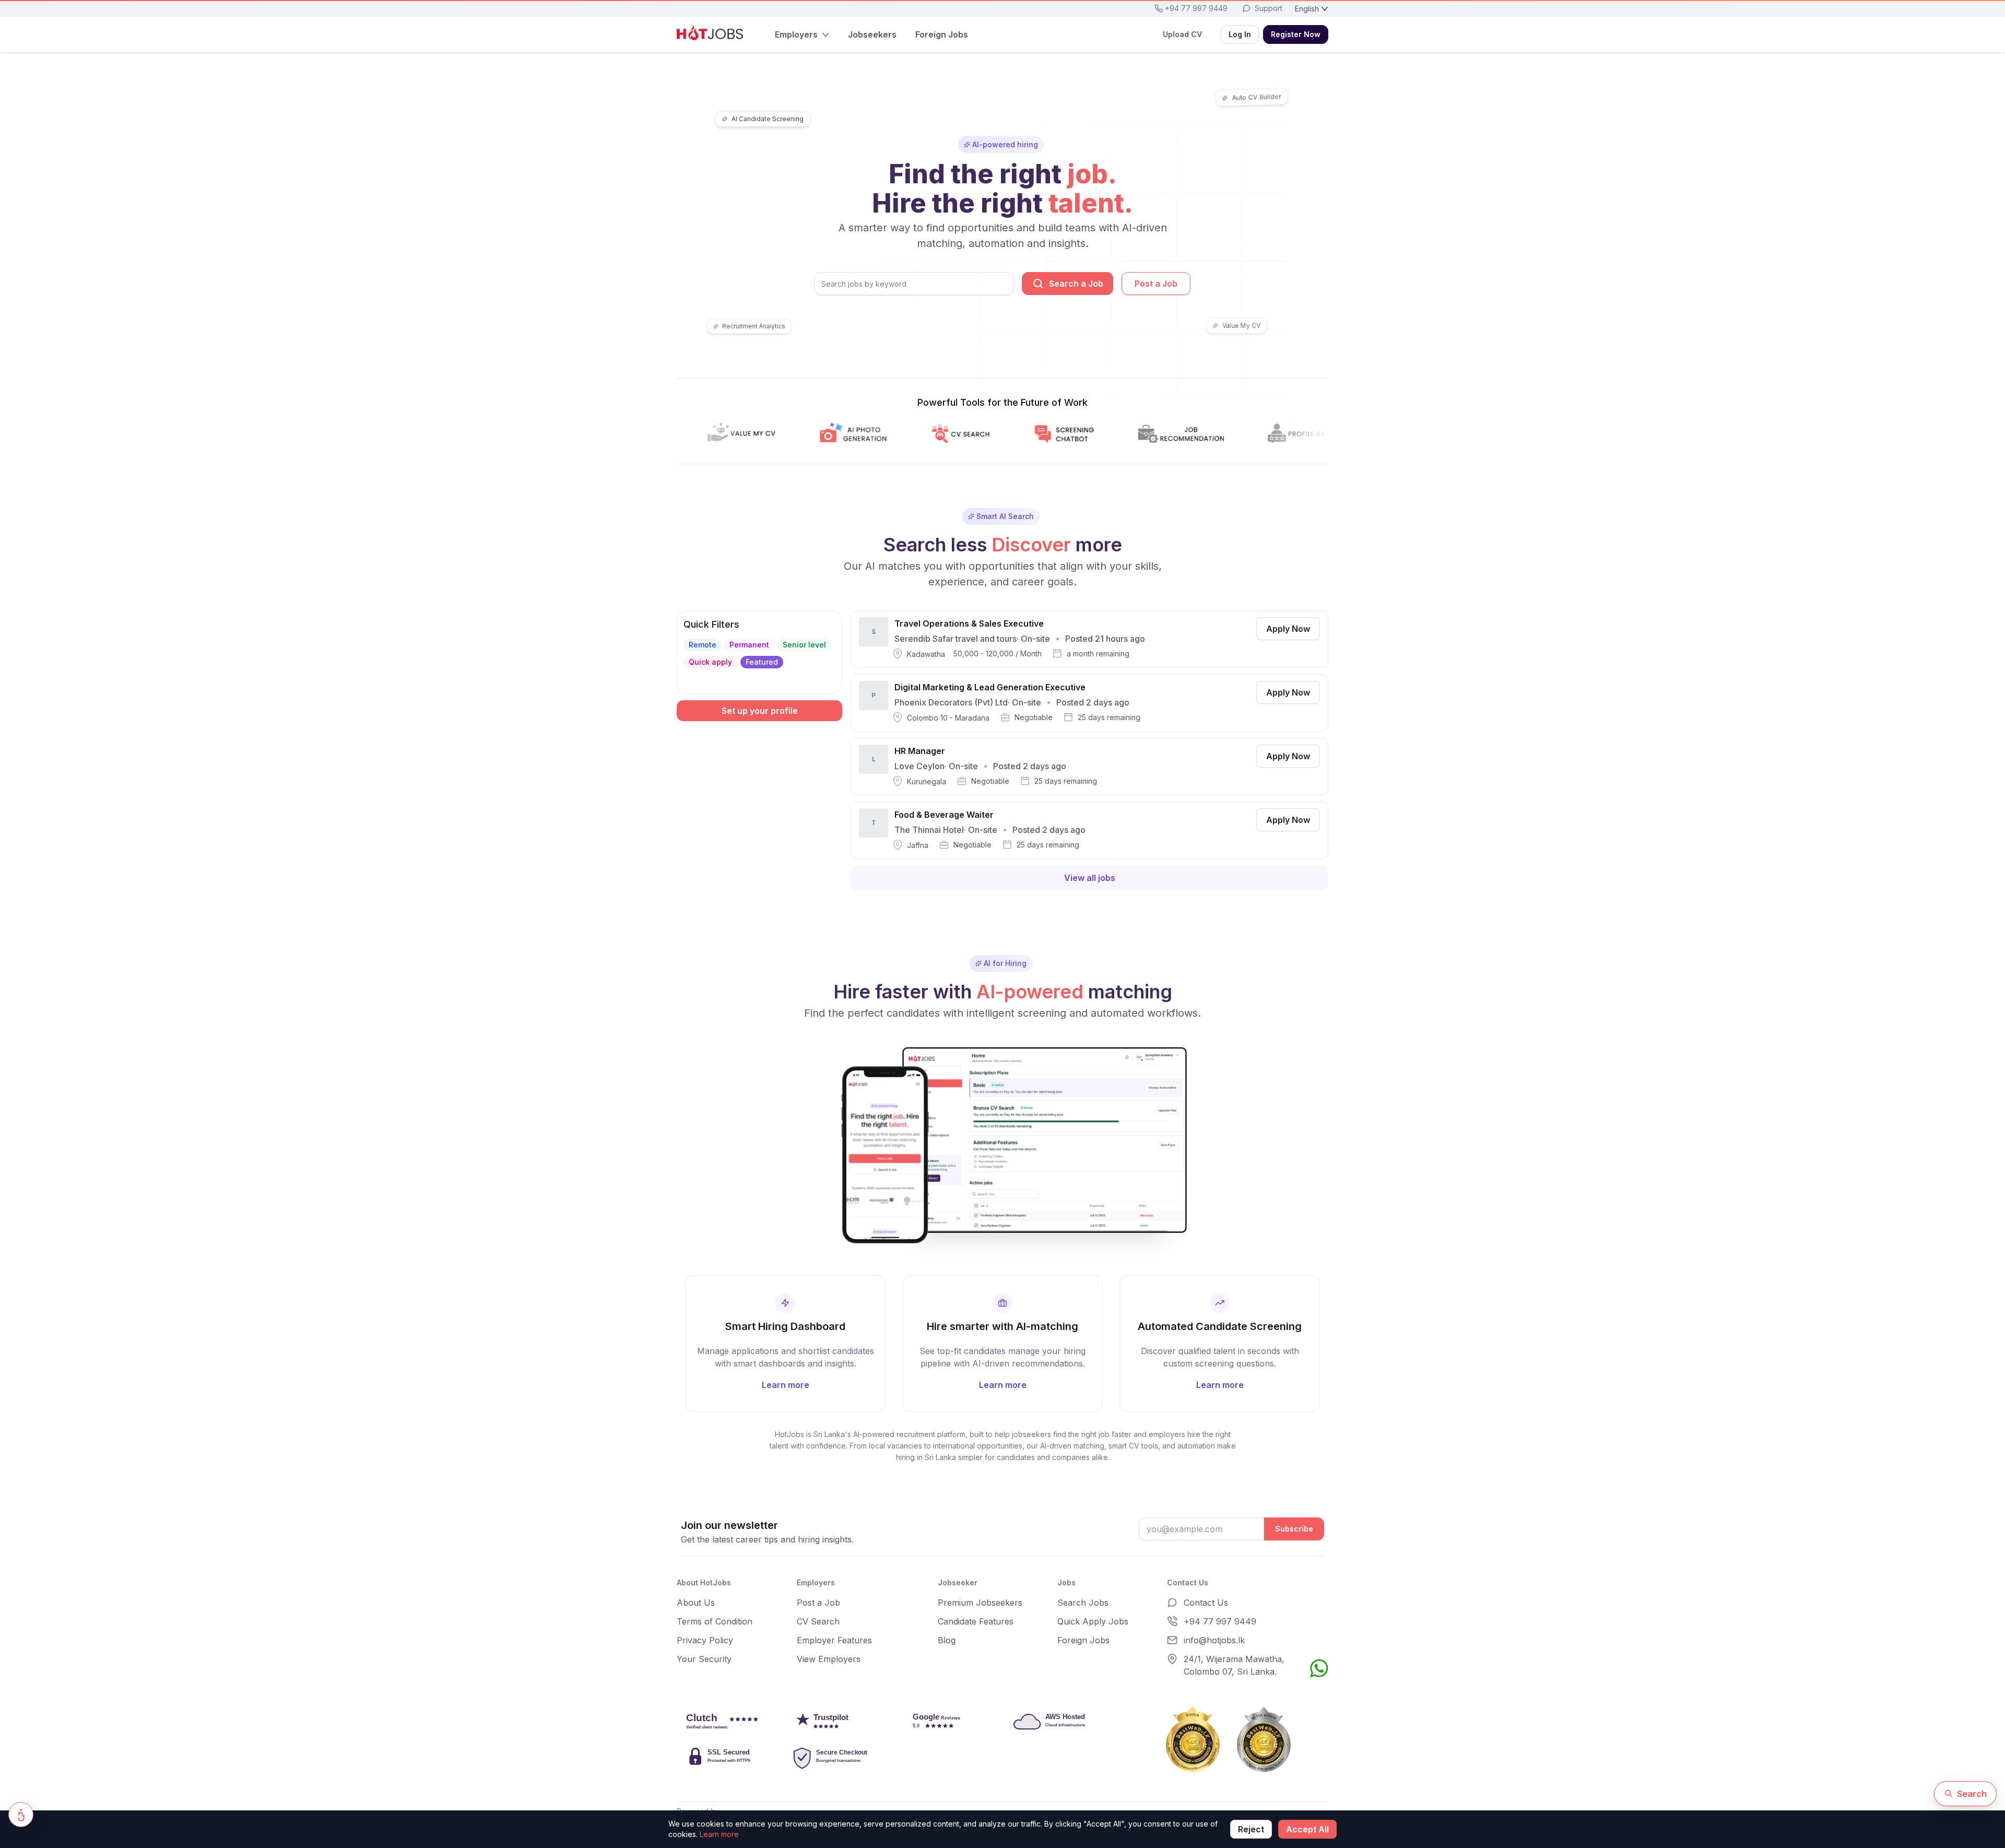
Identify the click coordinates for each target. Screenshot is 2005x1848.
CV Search (818, 1621)
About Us (696, 1603)
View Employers (829, 1659)
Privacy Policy (705, 1640)
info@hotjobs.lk (1214, 1640)
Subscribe (1294, 1529)
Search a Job (1076, 284)
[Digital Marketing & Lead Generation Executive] (1089, 703)
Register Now (1296, 34)
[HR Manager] (1089, 767)
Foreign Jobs (1083, 1640)
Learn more (719, 1834)
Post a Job (1156, 284)
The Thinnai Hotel (929, 830)
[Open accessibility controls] (21, 1815)
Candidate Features (976, 1621)
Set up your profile (760, 711)
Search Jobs (1083, 1603)
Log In (1240, 34)
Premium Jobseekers (980, 1603)
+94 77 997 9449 (1220, 1621)
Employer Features (834, 1640)
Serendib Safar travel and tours (956, 639)
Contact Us (1206, 1603)
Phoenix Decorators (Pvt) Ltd (951, 702)
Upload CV (1182, 34)
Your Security (704, 1659)
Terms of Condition (715, 1621)
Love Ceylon (919, 766)
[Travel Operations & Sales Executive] (1089, 639)
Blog (947, 1640)
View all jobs (1090, 878)
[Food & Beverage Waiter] (1089, 830)
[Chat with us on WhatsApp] (1319, 1668)
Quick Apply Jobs (1093, 1621)
